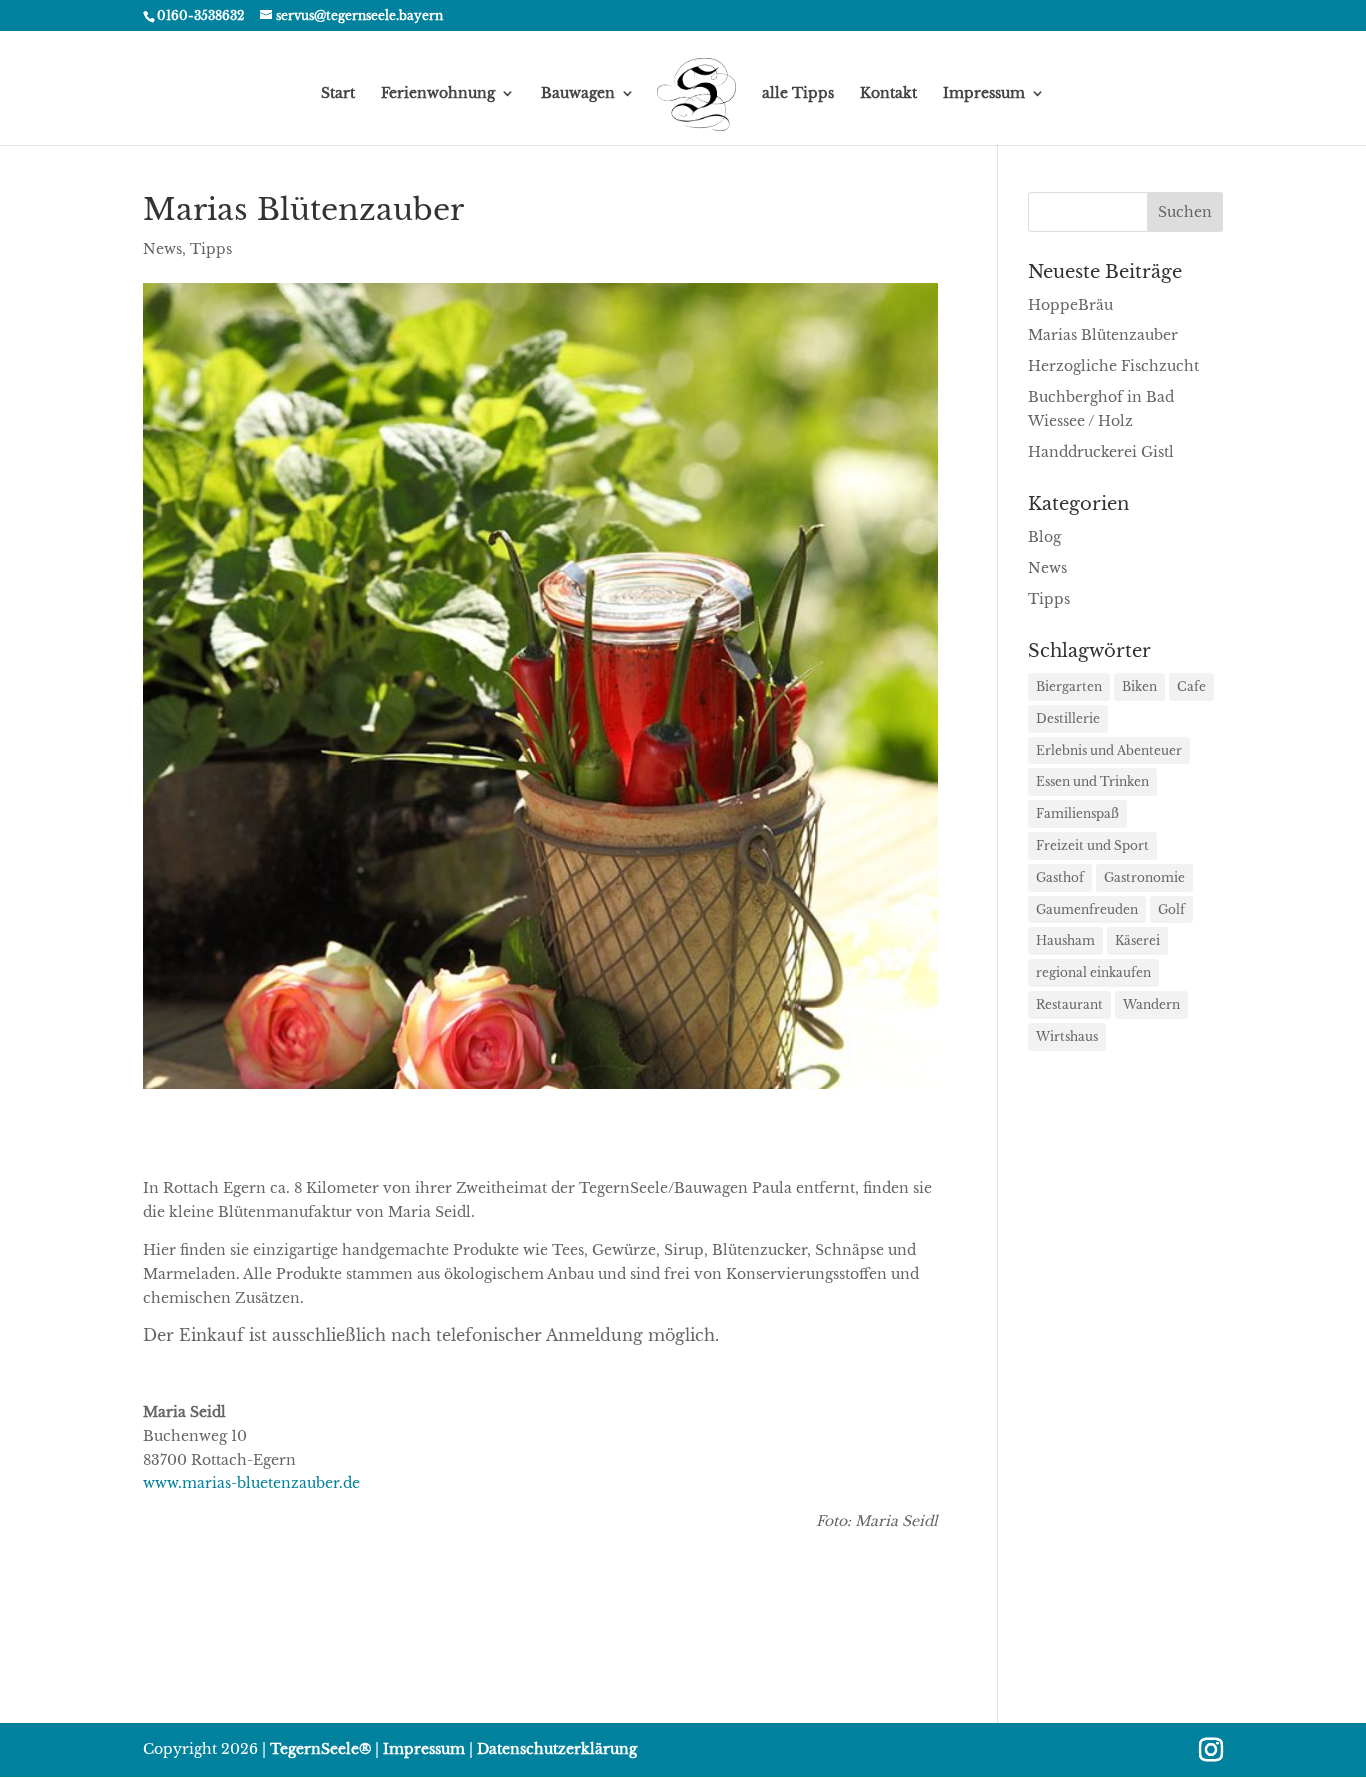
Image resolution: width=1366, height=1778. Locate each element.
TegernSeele (320, 1749)
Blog (1044, 537)
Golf (1171, 909)
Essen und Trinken (1092, 781)
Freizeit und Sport (1092, 845)
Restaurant (1069, 1004)
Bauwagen (578, 94)
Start (338, 94)
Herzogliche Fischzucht (1113, 366)
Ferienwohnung (438, 94)
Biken (1139, 686)
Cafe (1191, 686)
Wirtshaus (1067, 1036)
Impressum (984, 94)
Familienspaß (1077, 813)
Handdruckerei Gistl (1101, 452)
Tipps (211, 249)
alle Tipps (798, 94)
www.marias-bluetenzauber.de (251, 1483)
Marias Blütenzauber (1103, 335)
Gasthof (1060, 877)
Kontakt (888, 94)
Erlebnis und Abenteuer (1109, 750)
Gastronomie (1144, 877)
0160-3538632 (200, 15)
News (162, 249)
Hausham (1065, 940)
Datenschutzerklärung (557, 1749)
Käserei (1137, 940)
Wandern (1151, 1004)
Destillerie (1068, 718)
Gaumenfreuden (1087, 909)
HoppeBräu (1070, 305)
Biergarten (1069, 686)
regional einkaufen (1093, 972)
